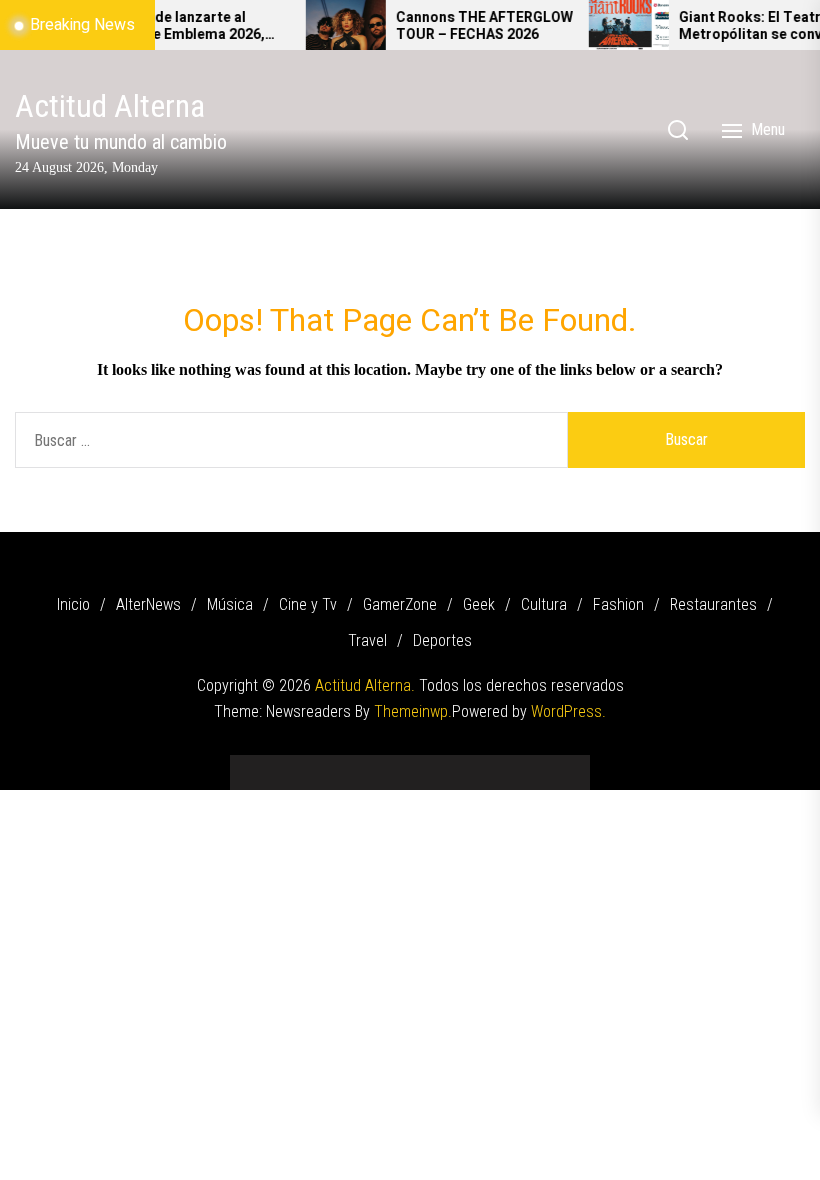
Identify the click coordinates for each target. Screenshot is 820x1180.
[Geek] (410, 765)
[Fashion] (470, 765)
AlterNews (148, 604)
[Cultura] (440, 765)
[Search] (678, 130)
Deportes (442, 640)
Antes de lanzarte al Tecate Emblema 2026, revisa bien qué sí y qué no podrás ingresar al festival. (184, 27)
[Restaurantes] (500, 765)
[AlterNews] (290, 765)
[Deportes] (560, 765)
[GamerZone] (380, 765)
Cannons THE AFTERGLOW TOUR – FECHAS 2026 (469, 27)
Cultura (544, 604)
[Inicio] (260, 765)
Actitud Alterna (110, 106)
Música (230, 604)
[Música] (320, 765)
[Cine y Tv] (350, 765)
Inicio (73, 604)
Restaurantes (713, 604)
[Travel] (530, 765)
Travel (367, 640)
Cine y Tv (308, 604)
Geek (479, 604)
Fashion (618, 604)
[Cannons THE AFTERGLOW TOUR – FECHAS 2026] (331, 25)
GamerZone (400, 604)
